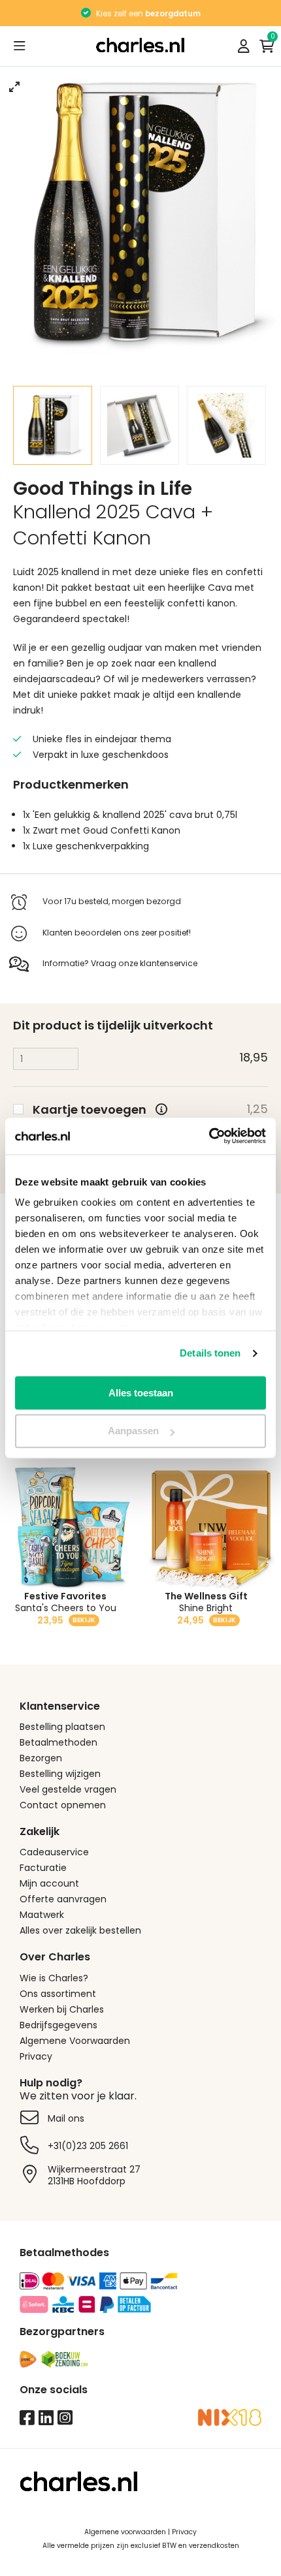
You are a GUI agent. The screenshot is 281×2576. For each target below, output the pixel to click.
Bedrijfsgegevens (58, 2025)
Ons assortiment (58, 1994)
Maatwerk (42, 1915)
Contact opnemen (63, 1805)
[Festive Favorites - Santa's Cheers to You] (70, 1528)
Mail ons (66, 2118)
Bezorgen (41, 1758)
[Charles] (140, 46)
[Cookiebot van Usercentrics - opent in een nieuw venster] (209, 1136)
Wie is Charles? (54, 1978)
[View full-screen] (14, 87)
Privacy (36, 2056)
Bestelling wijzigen (60, 1774)
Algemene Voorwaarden (75, 2041)
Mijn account (49, 1883)
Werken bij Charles (62, 2009)
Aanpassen (133, 1431)
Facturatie (43, 1868)
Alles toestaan (141, 1393)
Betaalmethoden (58, 1742)
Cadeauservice (54, 1852)
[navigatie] (20, 46)
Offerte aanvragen (63, 1899)
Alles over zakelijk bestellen (80, 1930)
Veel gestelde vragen (68, 1789)
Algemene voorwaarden (125, 2532)
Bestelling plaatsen (62, 1727)
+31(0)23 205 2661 (88, 2146)
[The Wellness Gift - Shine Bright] (211, 1528)
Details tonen (210, 1353)
